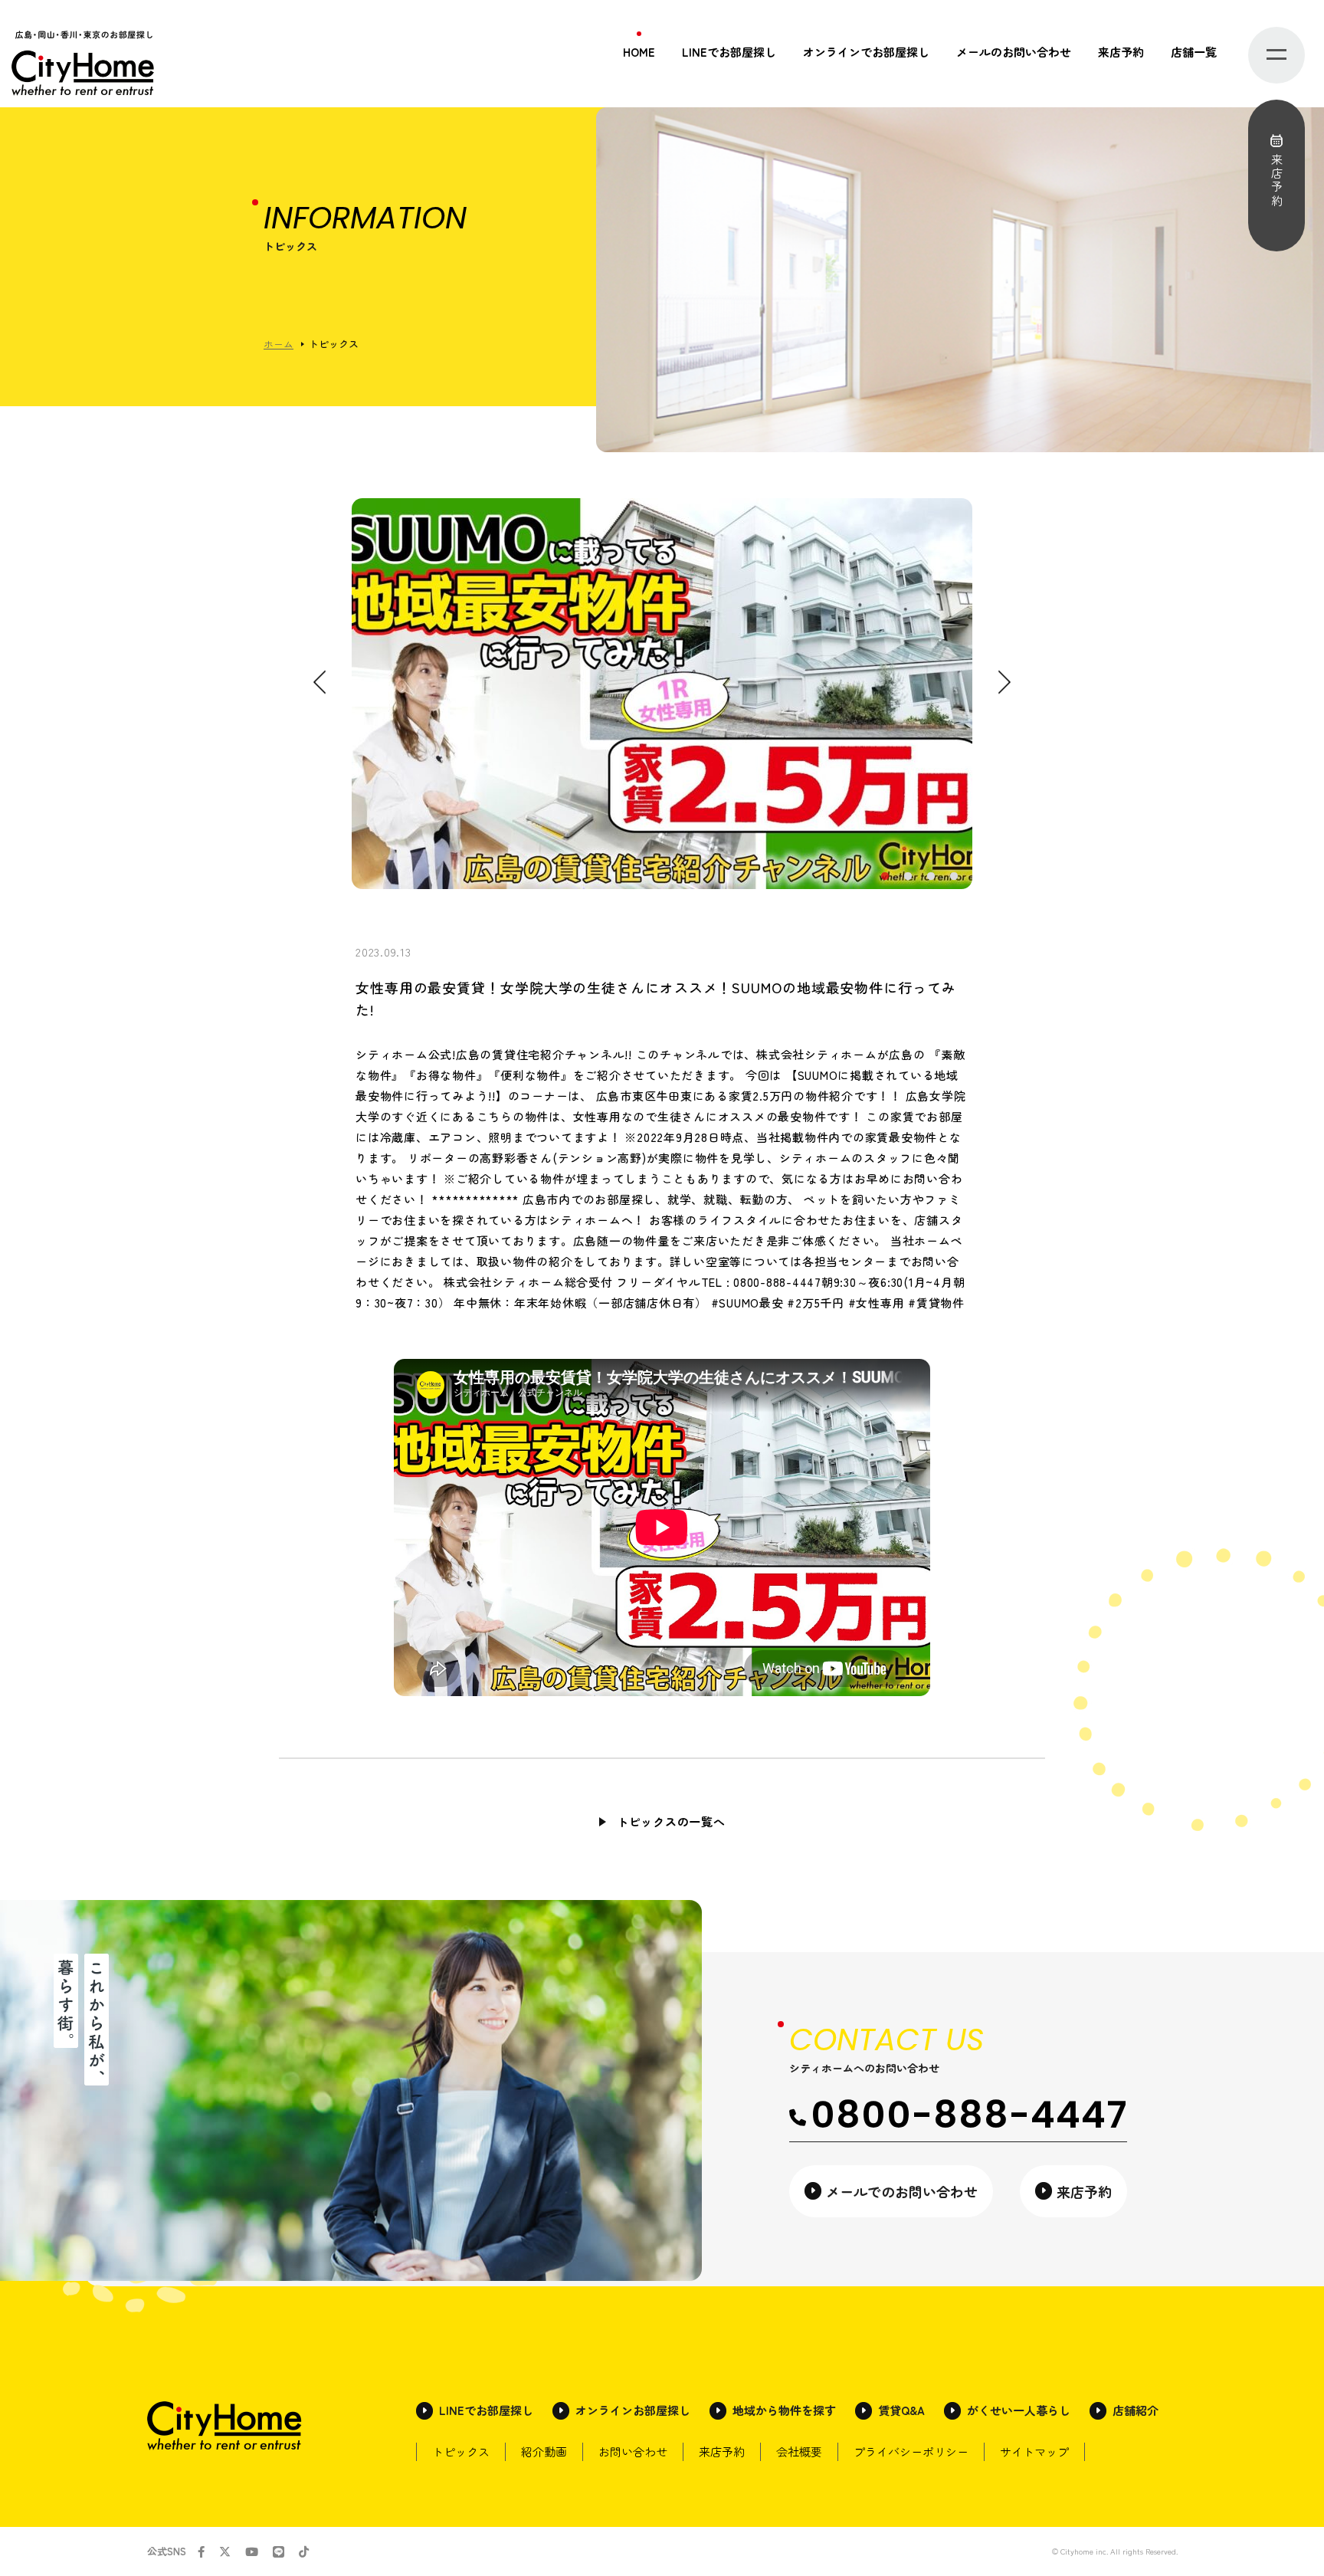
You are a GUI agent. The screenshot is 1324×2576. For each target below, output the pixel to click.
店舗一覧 (1194, 52)
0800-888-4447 (969, 2115)
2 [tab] (907, 877)
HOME (639, 52)
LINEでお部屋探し (729, 52)
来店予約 (1121, 52)
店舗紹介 (1136, 2410)
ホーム (279, 344)
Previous (320, 683)
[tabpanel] (662, 694)
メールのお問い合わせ (1014, 52)
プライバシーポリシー (911, 2451)
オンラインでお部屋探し (866, 52)
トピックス (461, 2451)
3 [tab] (930, 877)
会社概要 (799, 2451)
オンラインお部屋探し (633, 2410)
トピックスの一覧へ (671, 1821)
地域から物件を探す (784, 2410)
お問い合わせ (633, 2451)
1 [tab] (884, 877)
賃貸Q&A (901, 2410)
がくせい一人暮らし (1019, 2410)
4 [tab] (953, 877)
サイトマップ (1034, 2451)
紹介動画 (544, 2451)
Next (1004, 683)
